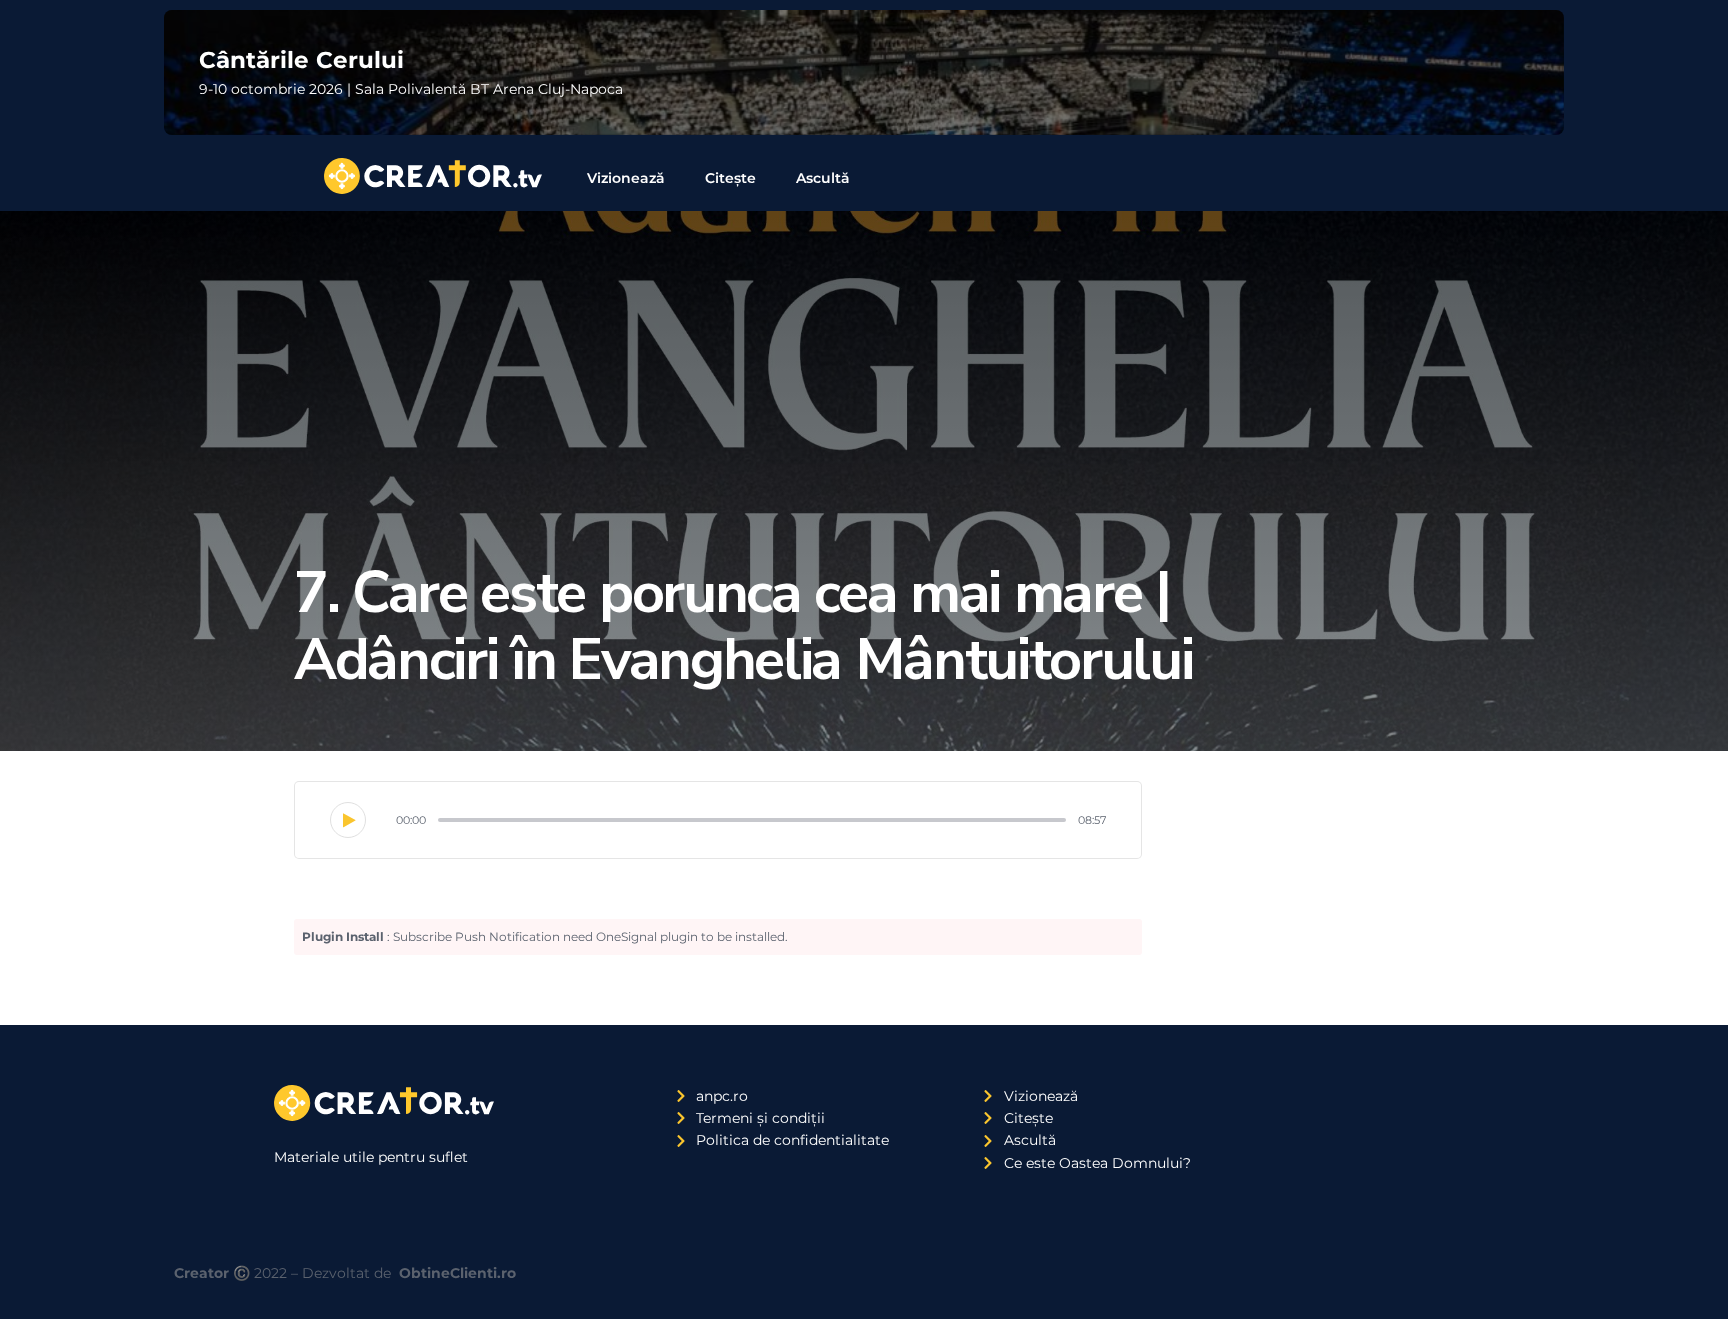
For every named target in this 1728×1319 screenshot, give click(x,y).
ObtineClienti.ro (457, 1273)
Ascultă (823, 178)
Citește (730, 178)
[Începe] (348, 820)
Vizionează (626, 178)
